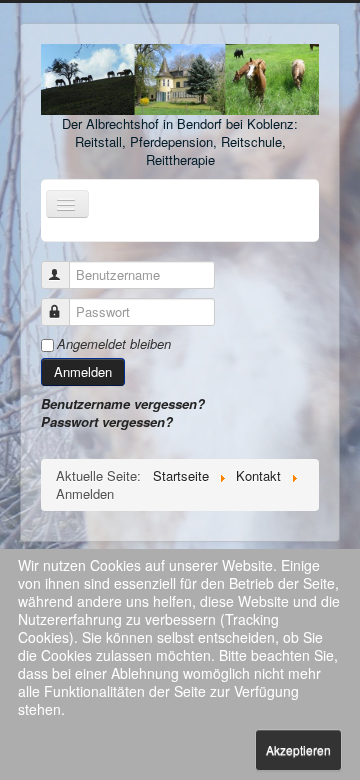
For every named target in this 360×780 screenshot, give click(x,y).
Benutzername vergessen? (123, 403)
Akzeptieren (298, 749)
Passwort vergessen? (107, 421)
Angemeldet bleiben (114, 344)
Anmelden (83, 371)
